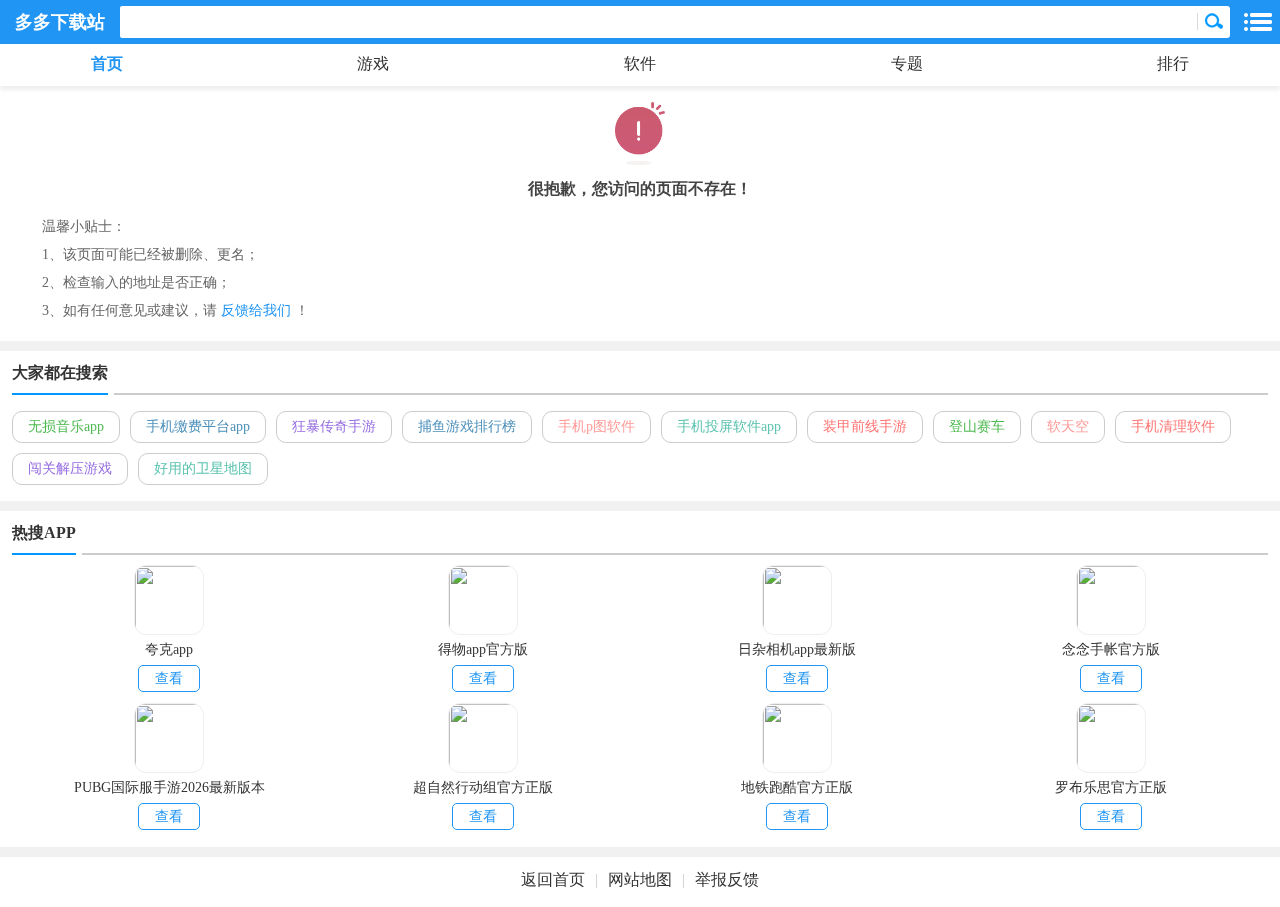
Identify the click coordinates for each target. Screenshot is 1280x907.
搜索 (1214, 22)
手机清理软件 (1173, 426)
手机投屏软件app (729, 426)
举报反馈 (727, 879)
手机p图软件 (596, 426)
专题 (907, 63)
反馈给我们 (256, 310)
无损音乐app (66, 426)
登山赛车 (977, 426)
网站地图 (640, 879)
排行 (1173, 63)
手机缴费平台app (198, 426)
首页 (107, 63)
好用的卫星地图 (203, 468)
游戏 (373, 63)
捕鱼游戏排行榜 (467, 426)
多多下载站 (60, 22)
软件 (640, 63)
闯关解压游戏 (70, 468)
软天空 (1068, 426)
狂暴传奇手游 (334, 426)
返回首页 (553, 879)
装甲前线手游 (865, 426)
